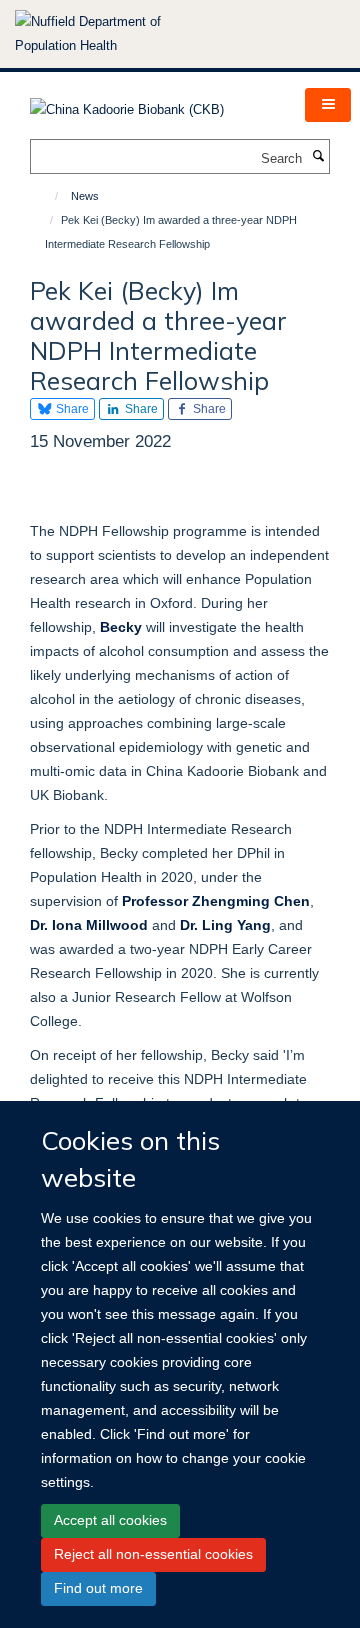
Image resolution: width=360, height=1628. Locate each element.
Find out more (98, 1588)
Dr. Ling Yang (225, 925)
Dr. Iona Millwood (89, 925)
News (85, 196)
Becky (121, 627)
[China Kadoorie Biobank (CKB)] (127, 103)
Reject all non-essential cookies (153, 1554)
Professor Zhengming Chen (216, 901)
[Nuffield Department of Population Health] (115, 34)
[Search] (318, 157)
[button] (328, 105)
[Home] (47, 196)
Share (71, 409)
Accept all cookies (110, 1520)
